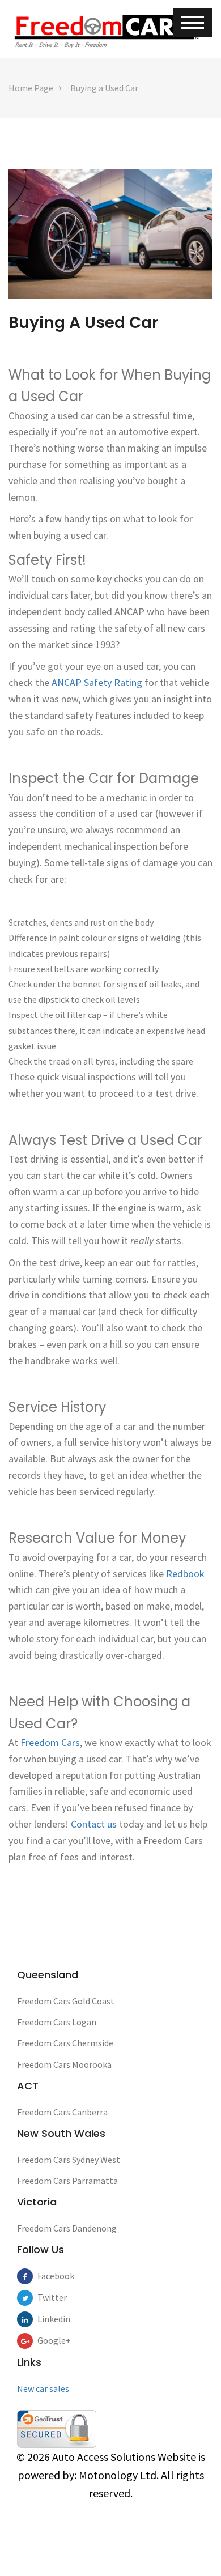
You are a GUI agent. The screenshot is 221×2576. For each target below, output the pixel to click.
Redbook (185, 1574)
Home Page (31, 88)
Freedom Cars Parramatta (67, 2181)
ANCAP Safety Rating (97, 682)
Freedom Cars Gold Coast (66, 2001)
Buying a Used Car (104, 88)
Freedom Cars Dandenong (67, 2228)
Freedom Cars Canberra (62, 2112)
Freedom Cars (50, 1742)
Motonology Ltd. (119, 2475)
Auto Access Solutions (105, 2457)
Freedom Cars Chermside (65, 2043)
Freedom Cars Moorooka (64, 2064)
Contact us (94, 1824)
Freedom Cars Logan (57, 2022)
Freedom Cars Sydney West (69, 2160)
